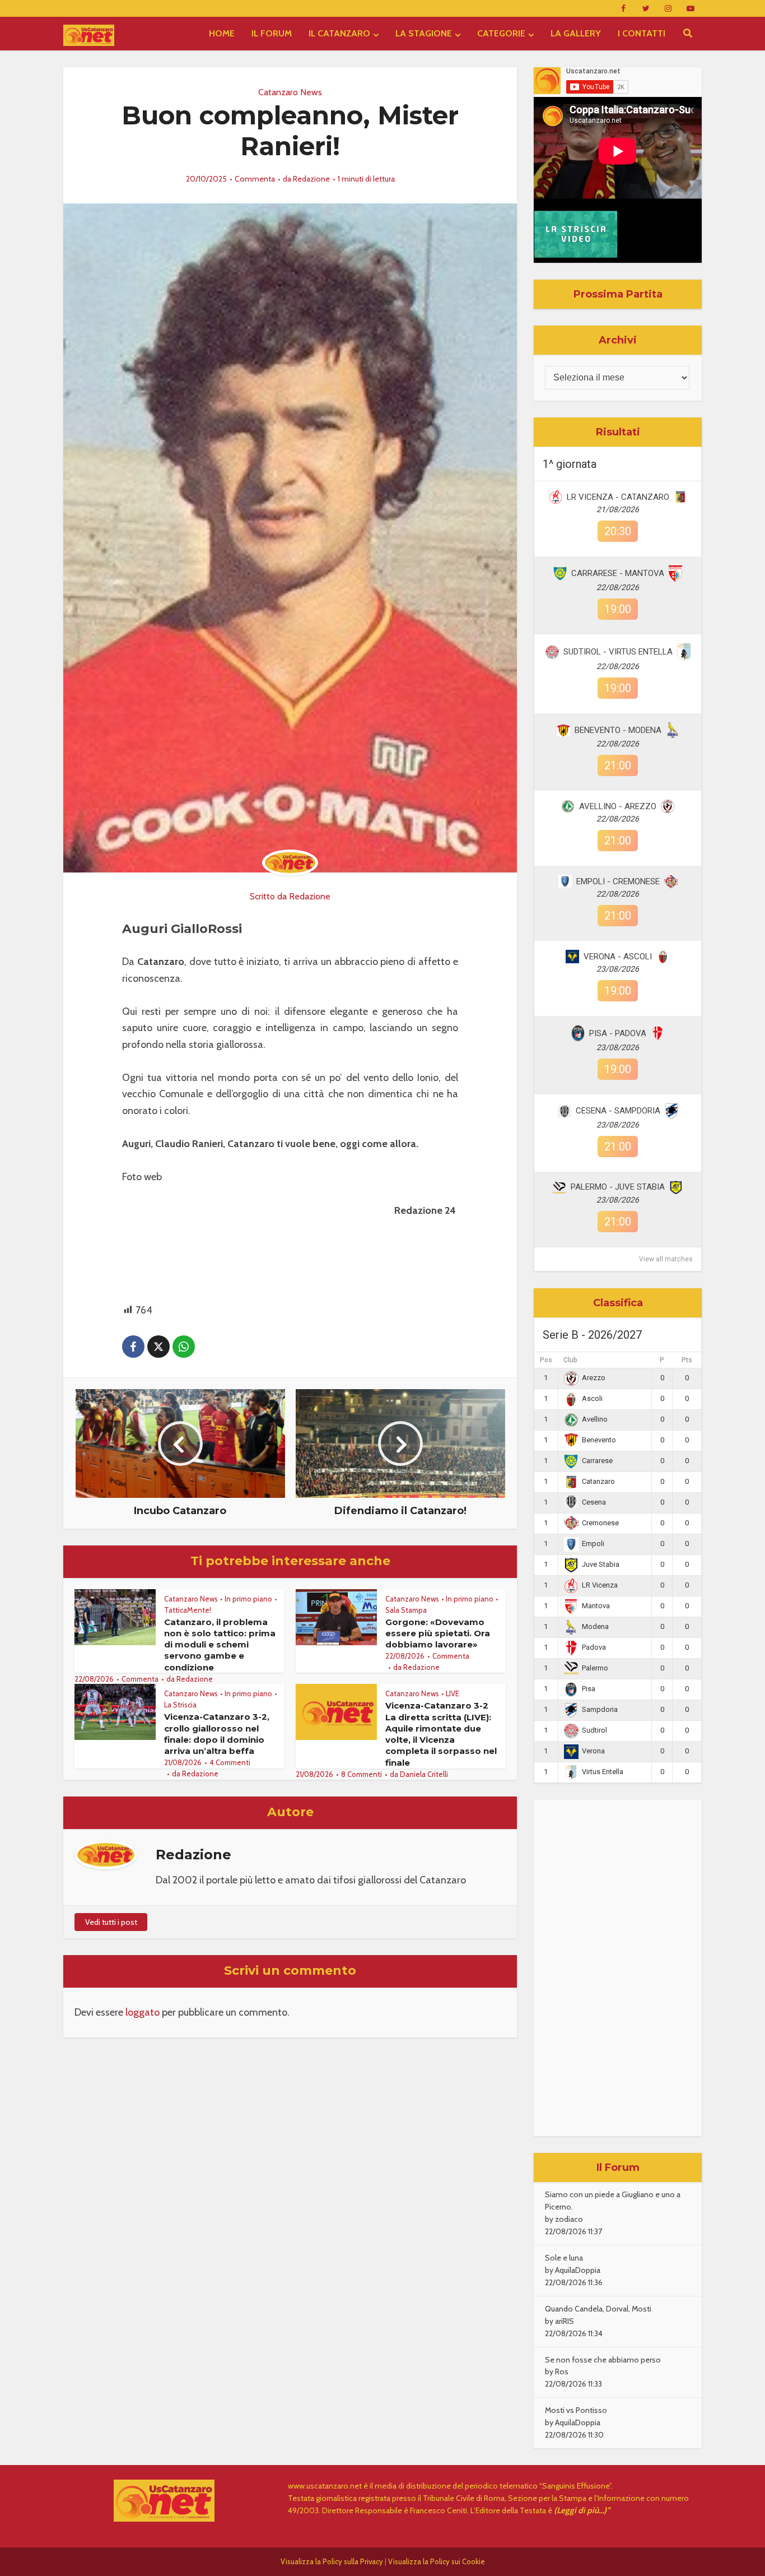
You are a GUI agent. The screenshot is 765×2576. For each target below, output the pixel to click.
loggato (143, 2012)
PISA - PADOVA (618, 1033)
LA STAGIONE (424, 33)
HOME (222, 33)
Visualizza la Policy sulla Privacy (332, 2561)
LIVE (453, 1693)
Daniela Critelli (424, 1774)
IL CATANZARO (339, 33)
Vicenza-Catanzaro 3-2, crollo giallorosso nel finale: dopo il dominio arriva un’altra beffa (217, 1734)
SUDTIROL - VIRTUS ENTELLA (618, 652)
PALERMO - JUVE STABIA (618, 1187)
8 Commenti (361, 1774)
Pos (546, 1360)
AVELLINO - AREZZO (618, 806)
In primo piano (248, 1599)
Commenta (255, 179)
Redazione (311, 179)
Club (570, 1360)
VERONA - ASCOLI (618, 957)
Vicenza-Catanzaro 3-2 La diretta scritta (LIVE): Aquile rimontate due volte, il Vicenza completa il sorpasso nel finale (441, 1734)
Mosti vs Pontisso (576, 2410)
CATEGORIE (501, 33)
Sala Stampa (406, 1610)
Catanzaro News (290, 92)
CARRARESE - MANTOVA (618, 573)
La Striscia (180, 1705)
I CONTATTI (642, 33)
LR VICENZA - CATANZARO (618, 497)
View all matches (666, 1259)
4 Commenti (230, 1762)
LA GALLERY (576, 33)
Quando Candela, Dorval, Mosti (598, 2309)
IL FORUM (272, 33)
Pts (687, 1360)
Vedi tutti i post (111, 1922)
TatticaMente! (188, 1610)
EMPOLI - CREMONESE (618, 881)
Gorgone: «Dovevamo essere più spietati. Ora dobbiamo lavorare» (438, 1633)
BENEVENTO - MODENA (618, 730)
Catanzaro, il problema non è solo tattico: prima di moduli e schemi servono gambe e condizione (220, 1645)
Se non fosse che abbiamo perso (603, 2360)
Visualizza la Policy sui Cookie (437, 2561)
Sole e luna (564, 2258)
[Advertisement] (618, 1968)
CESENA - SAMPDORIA (618, 1111)
